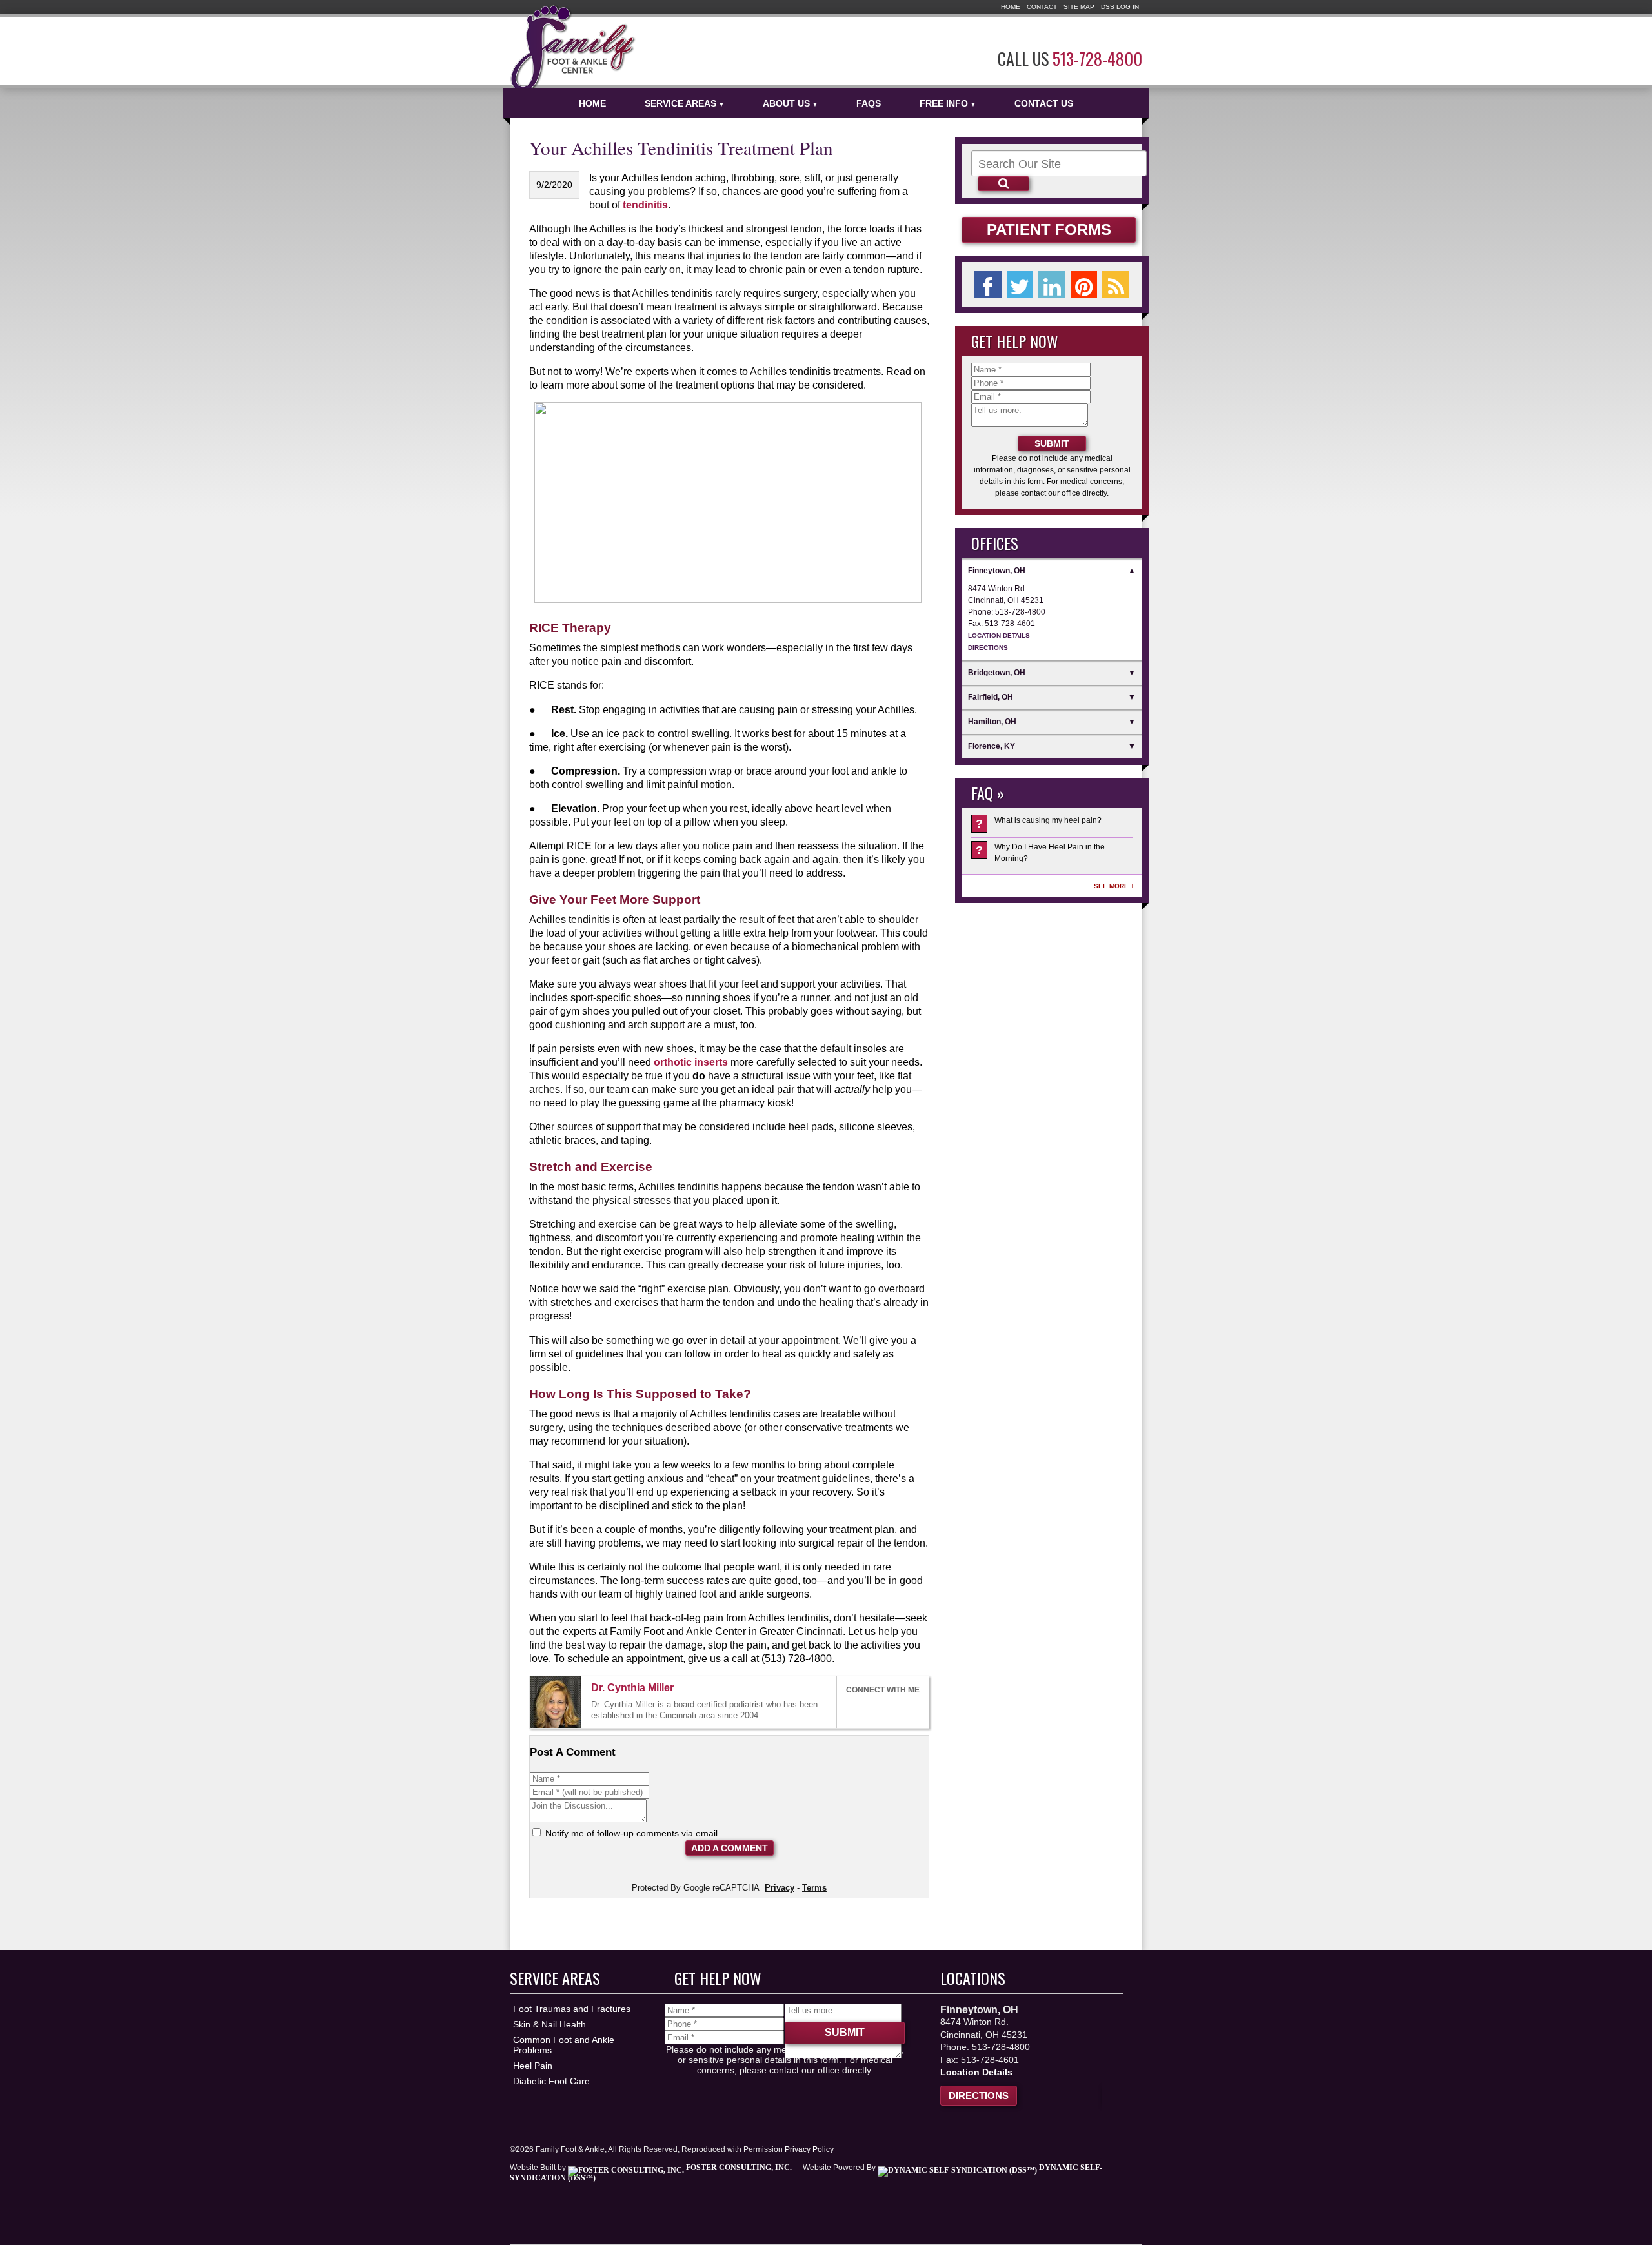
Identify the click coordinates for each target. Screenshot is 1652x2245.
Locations (973, 1978)
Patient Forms (1049, 229)
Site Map (1079, 7)
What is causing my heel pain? (1039, 823)
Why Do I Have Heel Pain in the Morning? (1040, 853)
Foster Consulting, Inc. (738, 2168)
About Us (790, 103)
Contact (1042, 7)
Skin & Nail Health (549, 2024)
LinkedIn (881, 1709)
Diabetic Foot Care (551, 2081)
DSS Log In (1120, 7)
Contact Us (1044, 103)
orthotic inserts (691, 1062)
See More (1111, 886)
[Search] (1003, 184)
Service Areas (684, 103)
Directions (988, 648)
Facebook (852, 1709)
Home (1011, 7)
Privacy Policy (809, 2149)
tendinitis (645, 205)
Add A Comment (730, 1848)
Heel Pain (533, 2066)
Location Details (999, 635)
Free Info (948, 103)
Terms (814, 1888)
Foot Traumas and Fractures (572, 2009)
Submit (1052, 443)
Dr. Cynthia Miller (632, 1688)
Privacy (780, 1888)
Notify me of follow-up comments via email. (631, 1833)
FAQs (869, 103)
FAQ (982, 793)
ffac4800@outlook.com (685, 1689)
